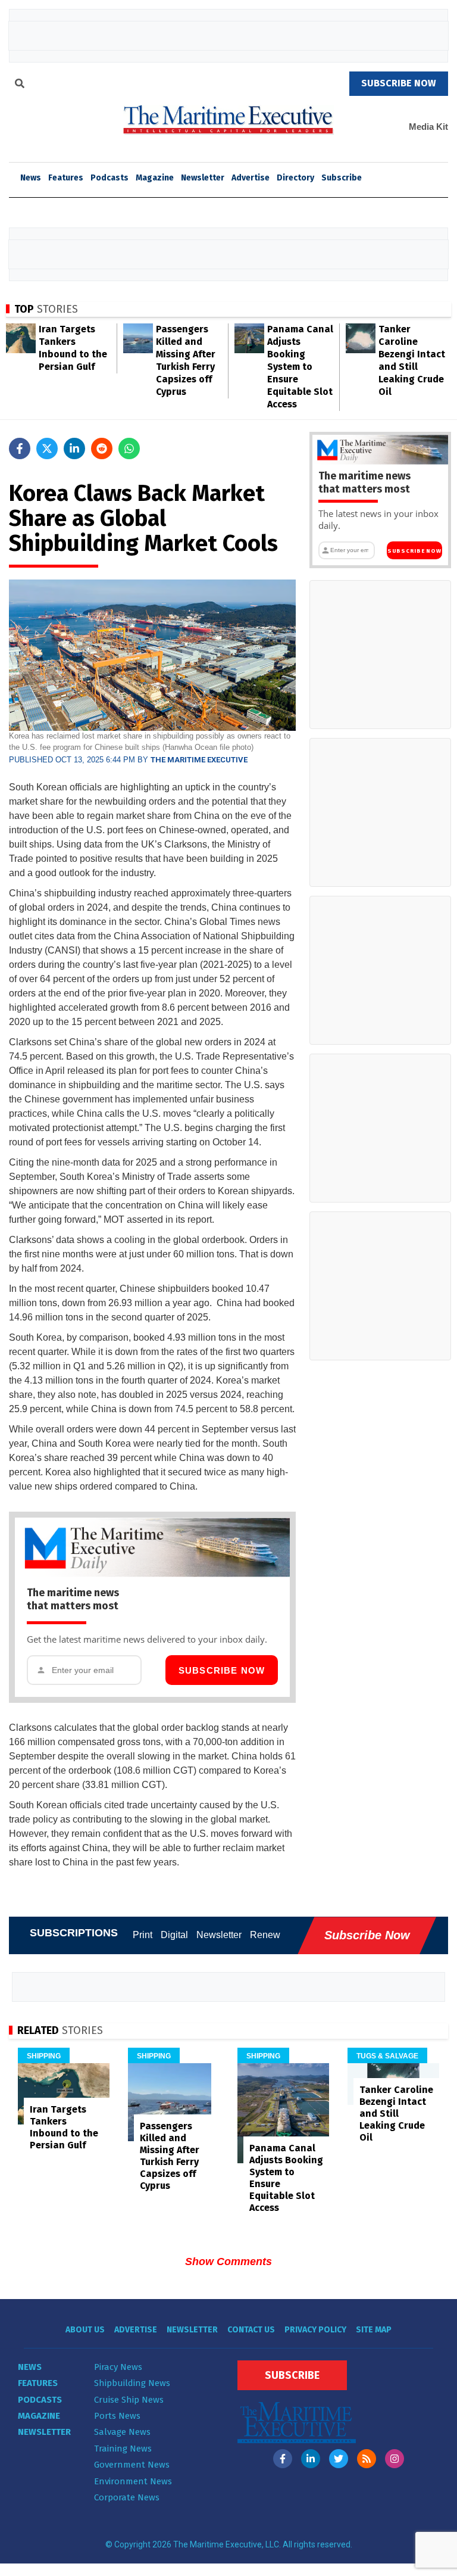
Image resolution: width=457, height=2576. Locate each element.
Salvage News (122, 2432)
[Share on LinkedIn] (74, 448)
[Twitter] (339, 2459)
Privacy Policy (315, 2330)
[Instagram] (395, 2459)
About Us (85, 2330)
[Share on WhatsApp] (129, 448)
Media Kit (428, 127)
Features (66, 178)
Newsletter (203, 178)
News (30, 2367)
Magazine (155, 178)
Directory (295, 178)
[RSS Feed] (367, 2459)
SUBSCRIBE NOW (399, 83)
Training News (123, 2449)
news (31, 178)
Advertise (251, 178)
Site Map (374, 2330)
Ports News (117, 2416)
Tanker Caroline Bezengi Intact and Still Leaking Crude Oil (396, 2114)
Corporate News (127, 2497)
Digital (174, 1935)
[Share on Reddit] (102, 448)
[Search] (20, 85)
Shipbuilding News (132, 2383)
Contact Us (251, 2330)
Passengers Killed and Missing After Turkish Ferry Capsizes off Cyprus (170, 2156)
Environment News (133, 2481)
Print (143, 1935)
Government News (132, 2465)
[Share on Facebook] (20, 448)
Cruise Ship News (129, 2400)
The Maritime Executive (199, 760)
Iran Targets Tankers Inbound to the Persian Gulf (64, 2127)
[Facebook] (283, 2459)
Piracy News (118, 2367)
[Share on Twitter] (47, 448)
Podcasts (109, 178)
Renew (265, 1935)
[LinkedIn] (311, 2459)
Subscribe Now (222, 1670)
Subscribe (342, 178)
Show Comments (228, 2262)
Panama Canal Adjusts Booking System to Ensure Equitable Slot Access (300, 367)
